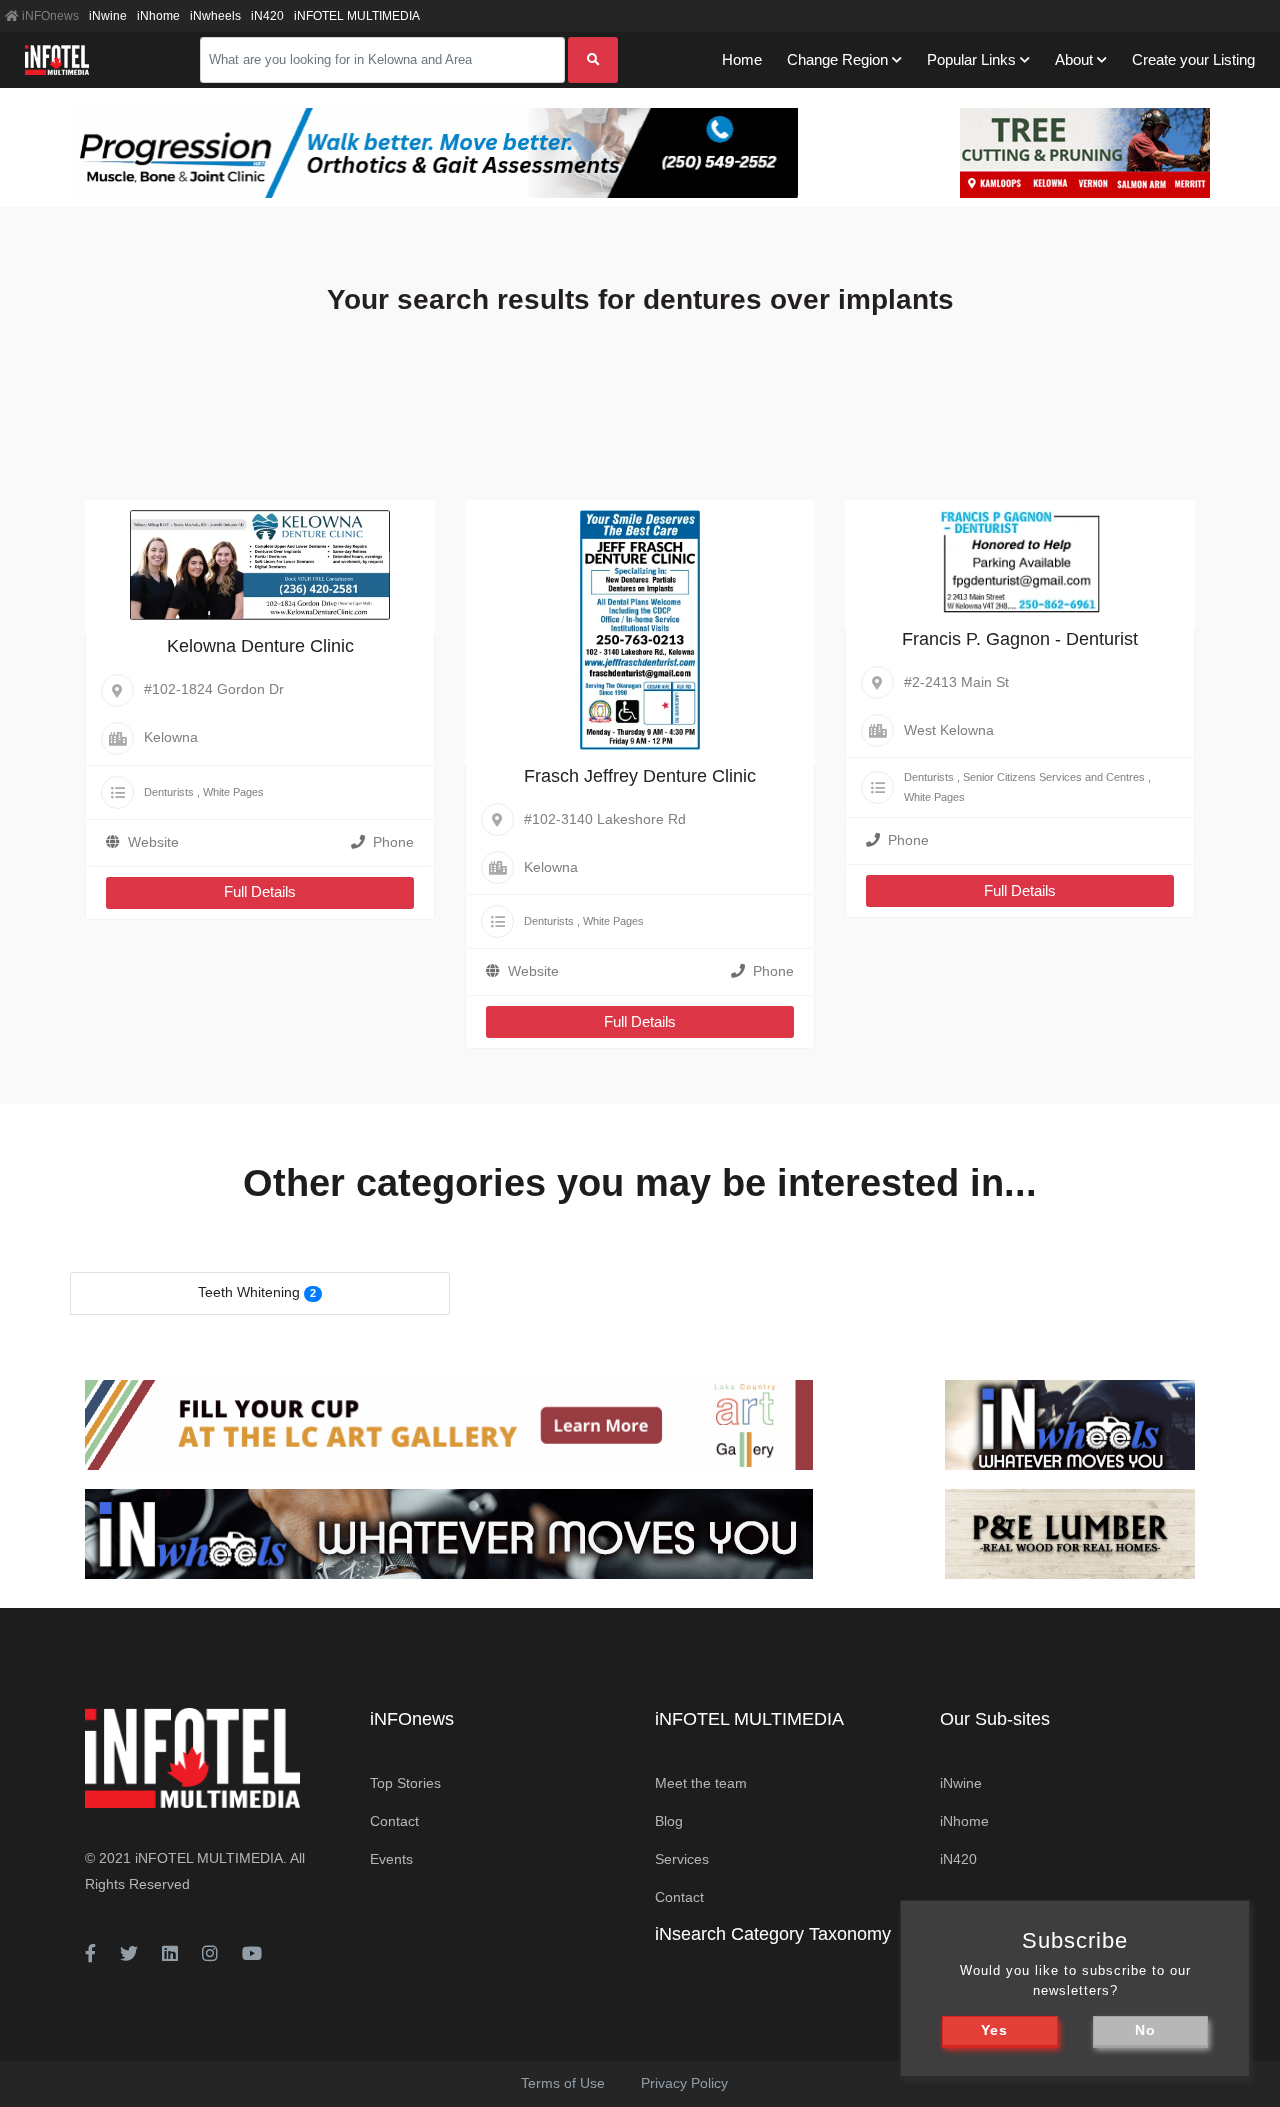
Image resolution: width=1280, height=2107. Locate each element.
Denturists (169, 792)
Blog (669, 1821)
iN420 (267, 16)
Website (153, 842)
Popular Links (971, 59)
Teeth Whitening (249, 1292)
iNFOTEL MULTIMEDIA (357, 16)
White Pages (233, 792)
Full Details (260, 891)
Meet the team (701, 1783)
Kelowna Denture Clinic (260, 646)
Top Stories (405, 1783)
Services (682, 1859)
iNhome (158, 16)
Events (391, 1859)
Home (742, 59)
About (1074, 59)
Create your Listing (1193, 59)
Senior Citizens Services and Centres (1054, 777)
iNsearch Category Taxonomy (773, 1934)
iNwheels (215, 16)
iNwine (108, 16)
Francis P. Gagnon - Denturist (1020, 639)
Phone (393, 842)
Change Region (837, 59)
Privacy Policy (684, 2083)
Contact (394, 1821)
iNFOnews (49, 16)
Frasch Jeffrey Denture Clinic (640, 776)
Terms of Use (563, 2083)
